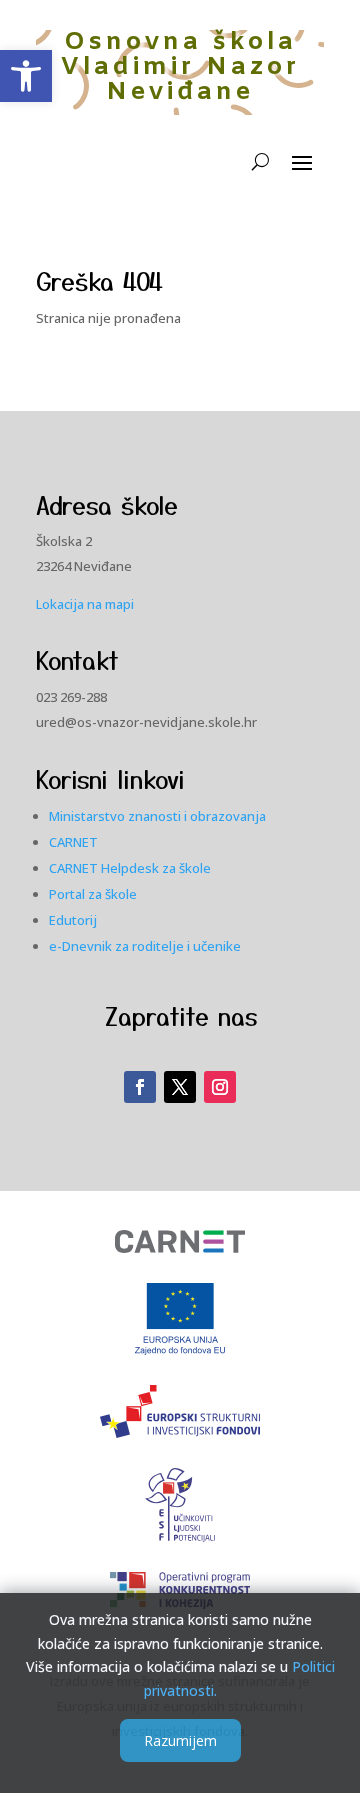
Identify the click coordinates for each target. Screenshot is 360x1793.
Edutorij (73, 920)
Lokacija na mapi (85, 604)
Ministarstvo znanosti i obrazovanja (157, 816)
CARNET (73, 842)
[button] (26, 76)
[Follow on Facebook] (140, 1087)
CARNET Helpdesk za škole (130, 868)
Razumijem (180, 1740)
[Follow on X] (180, 1087)
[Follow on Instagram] (220, 1087)
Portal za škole (93, 894)
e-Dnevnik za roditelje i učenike (145, 946)
